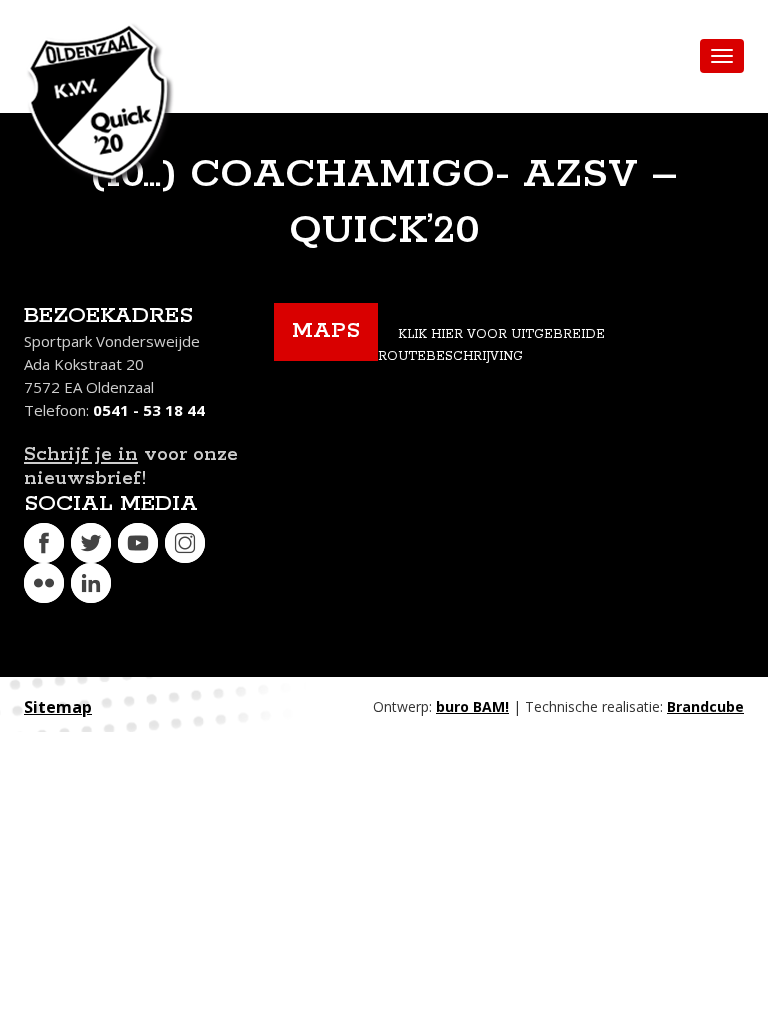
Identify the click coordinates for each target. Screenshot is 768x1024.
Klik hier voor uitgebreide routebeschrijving (491, 345)
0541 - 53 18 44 (149, 410)
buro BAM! (472, 706)
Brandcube (705, 706)
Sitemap (58, 707)
